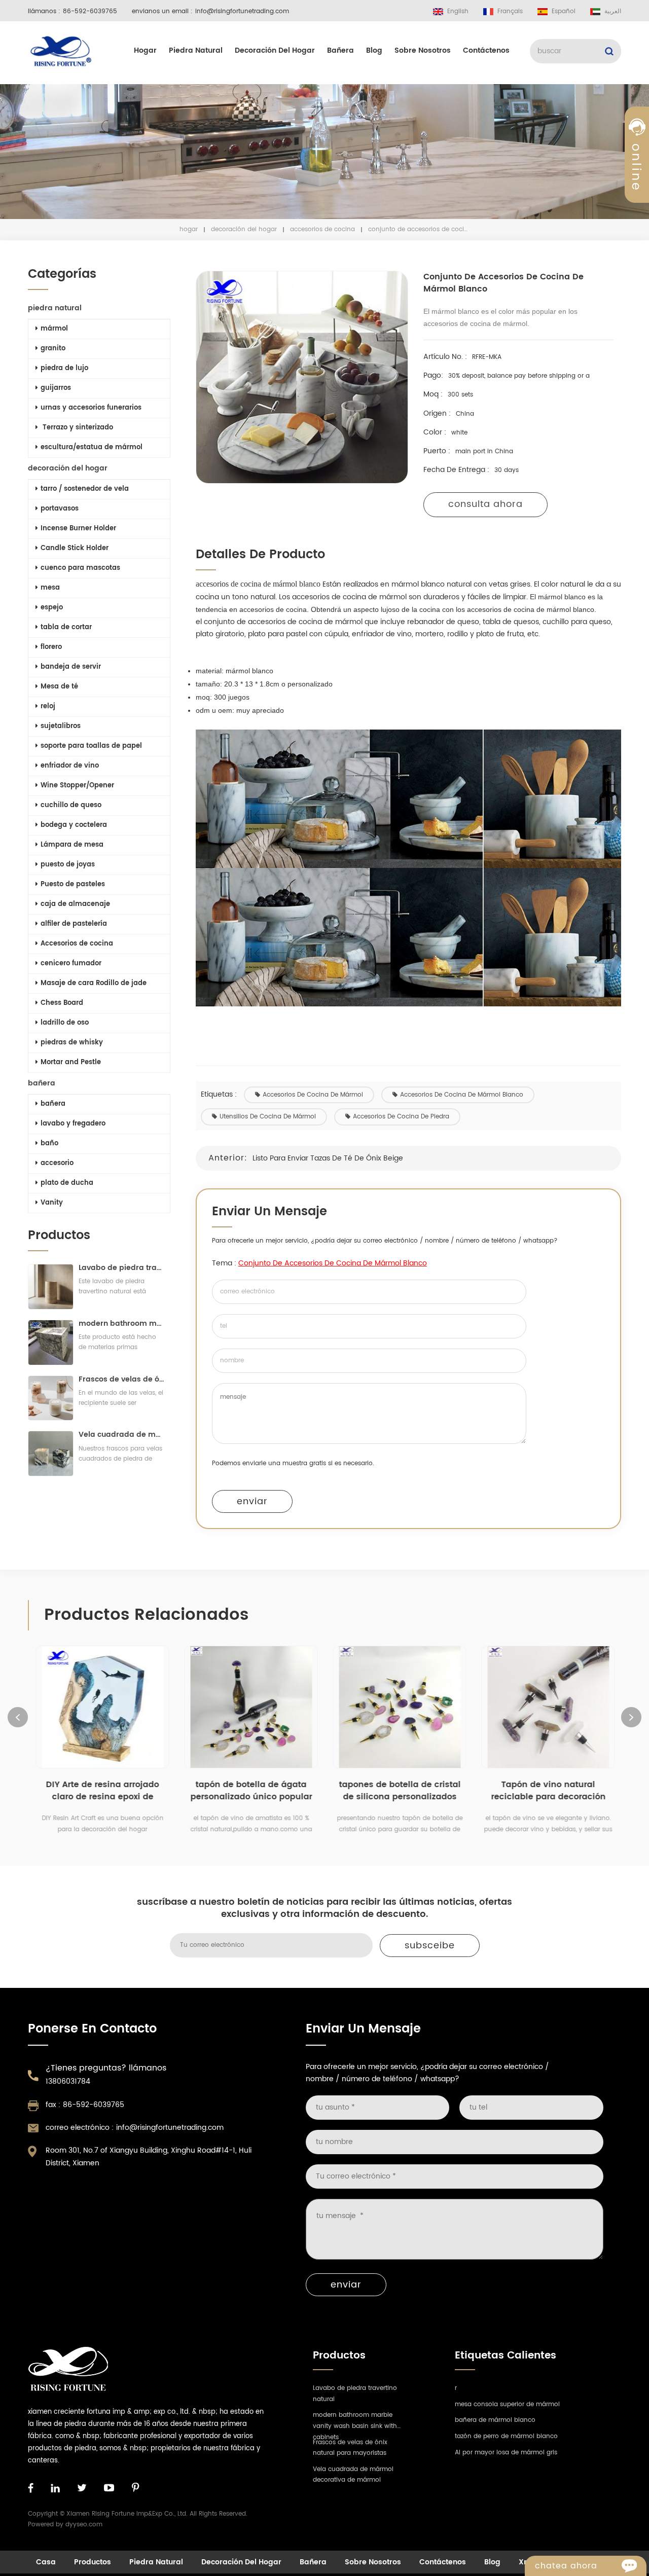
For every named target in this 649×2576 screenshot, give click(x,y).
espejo (52, 608)
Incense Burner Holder (78, 529)
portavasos (60, 509)
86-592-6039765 (90, 11)
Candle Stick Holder (75, 548)
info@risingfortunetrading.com (242, 11)
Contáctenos (486, 50)
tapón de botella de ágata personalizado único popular (251, 1791)
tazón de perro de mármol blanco (506, 2436)
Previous (18, 1717)
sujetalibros (61, 726)
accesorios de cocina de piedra (401, 1117)
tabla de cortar (66, 627)
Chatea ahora (566, 2566)
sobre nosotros (423, 50)
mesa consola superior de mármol (507, 2404)
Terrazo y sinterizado (77, 428)
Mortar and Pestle (71, 1062)
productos (93, 2562)
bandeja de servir (71, 667)
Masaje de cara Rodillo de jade (94, 983)
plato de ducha (67, 1183)
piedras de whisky (72, 1043)
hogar (145, 50)
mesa (50, 588)
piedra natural (196, 50)
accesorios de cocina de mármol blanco (462, 1095)
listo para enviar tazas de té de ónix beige (328, 1158)
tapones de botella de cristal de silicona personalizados (400, 1791)
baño (49, 1144)
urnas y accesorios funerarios (91, 408)
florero (51, 647)
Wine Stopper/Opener (77, 786)
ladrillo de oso (65, 1023)
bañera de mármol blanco (495, 2420)
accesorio (57, 1163)
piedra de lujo (64, 368)
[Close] (637, 245)
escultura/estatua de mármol (92, 447)
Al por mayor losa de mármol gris (506, 2453)
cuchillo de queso (71, 805)
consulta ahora (485, 504)
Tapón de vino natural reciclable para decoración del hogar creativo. (548, 1791)
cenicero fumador (71, 964)
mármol (54, 329)
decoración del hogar (275, 50)
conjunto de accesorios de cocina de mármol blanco (333, 1263)
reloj (48, 706)
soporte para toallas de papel (91, 746)
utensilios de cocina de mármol (268, 1117)
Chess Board (62, 1003)
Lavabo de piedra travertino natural (122, 1268)
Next (631, 1717)
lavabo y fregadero (73, 1124)
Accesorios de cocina (322, 229)
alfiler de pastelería (74, 924)
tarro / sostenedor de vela (85, 489)
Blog (374, 50)
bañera (340, 50)
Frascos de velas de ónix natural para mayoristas (122, 1379)
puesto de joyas (68, 865)
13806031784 (68, 2081)
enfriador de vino (70, 766)
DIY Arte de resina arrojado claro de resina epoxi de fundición (102, 1791)
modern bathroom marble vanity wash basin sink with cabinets (122, 1323)
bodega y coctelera (74, 825)
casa (46, 2562)
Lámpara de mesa (72, 845)
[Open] (637, 173)
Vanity (52, 1203)
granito (53, 349)
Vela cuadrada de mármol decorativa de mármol (122, 1435)
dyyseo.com (84, 2525)
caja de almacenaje (75, 904)
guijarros (56, 388)
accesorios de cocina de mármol (313, 1095)
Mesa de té (59, 687)
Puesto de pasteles (73, 884)
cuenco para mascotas (80, 568)
